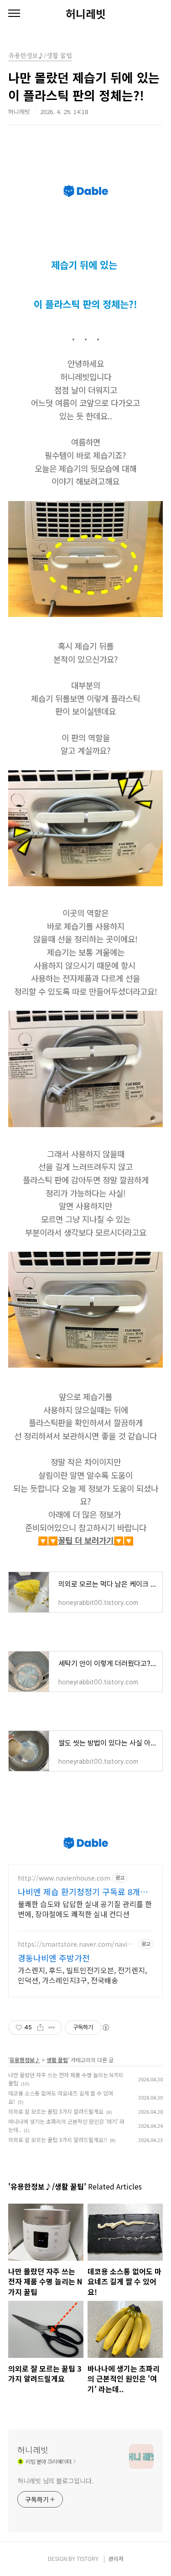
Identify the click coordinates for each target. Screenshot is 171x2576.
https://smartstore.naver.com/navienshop (76, 1944)
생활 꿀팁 (57, 2060)
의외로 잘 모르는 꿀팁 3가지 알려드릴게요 (56, 2111)
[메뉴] (14, 14)
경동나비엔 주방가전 (54, 1958)
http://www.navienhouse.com (64, 1878)
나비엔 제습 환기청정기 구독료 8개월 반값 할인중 (83, 1892)
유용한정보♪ (25, 2060)
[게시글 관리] (52, 2027)
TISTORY (88, 2558)
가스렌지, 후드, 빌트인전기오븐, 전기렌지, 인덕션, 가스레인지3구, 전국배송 (82, 1975)
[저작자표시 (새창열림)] (105, 2027)
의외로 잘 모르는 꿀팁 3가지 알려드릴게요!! (58, 2140)
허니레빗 (86, 14)
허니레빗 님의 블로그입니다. (55, 2481)
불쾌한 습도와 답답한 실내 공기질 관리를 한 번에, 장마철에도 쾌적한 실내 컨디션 (85, 1909)
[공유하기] (40, 2027)
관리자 (116, 2558)
